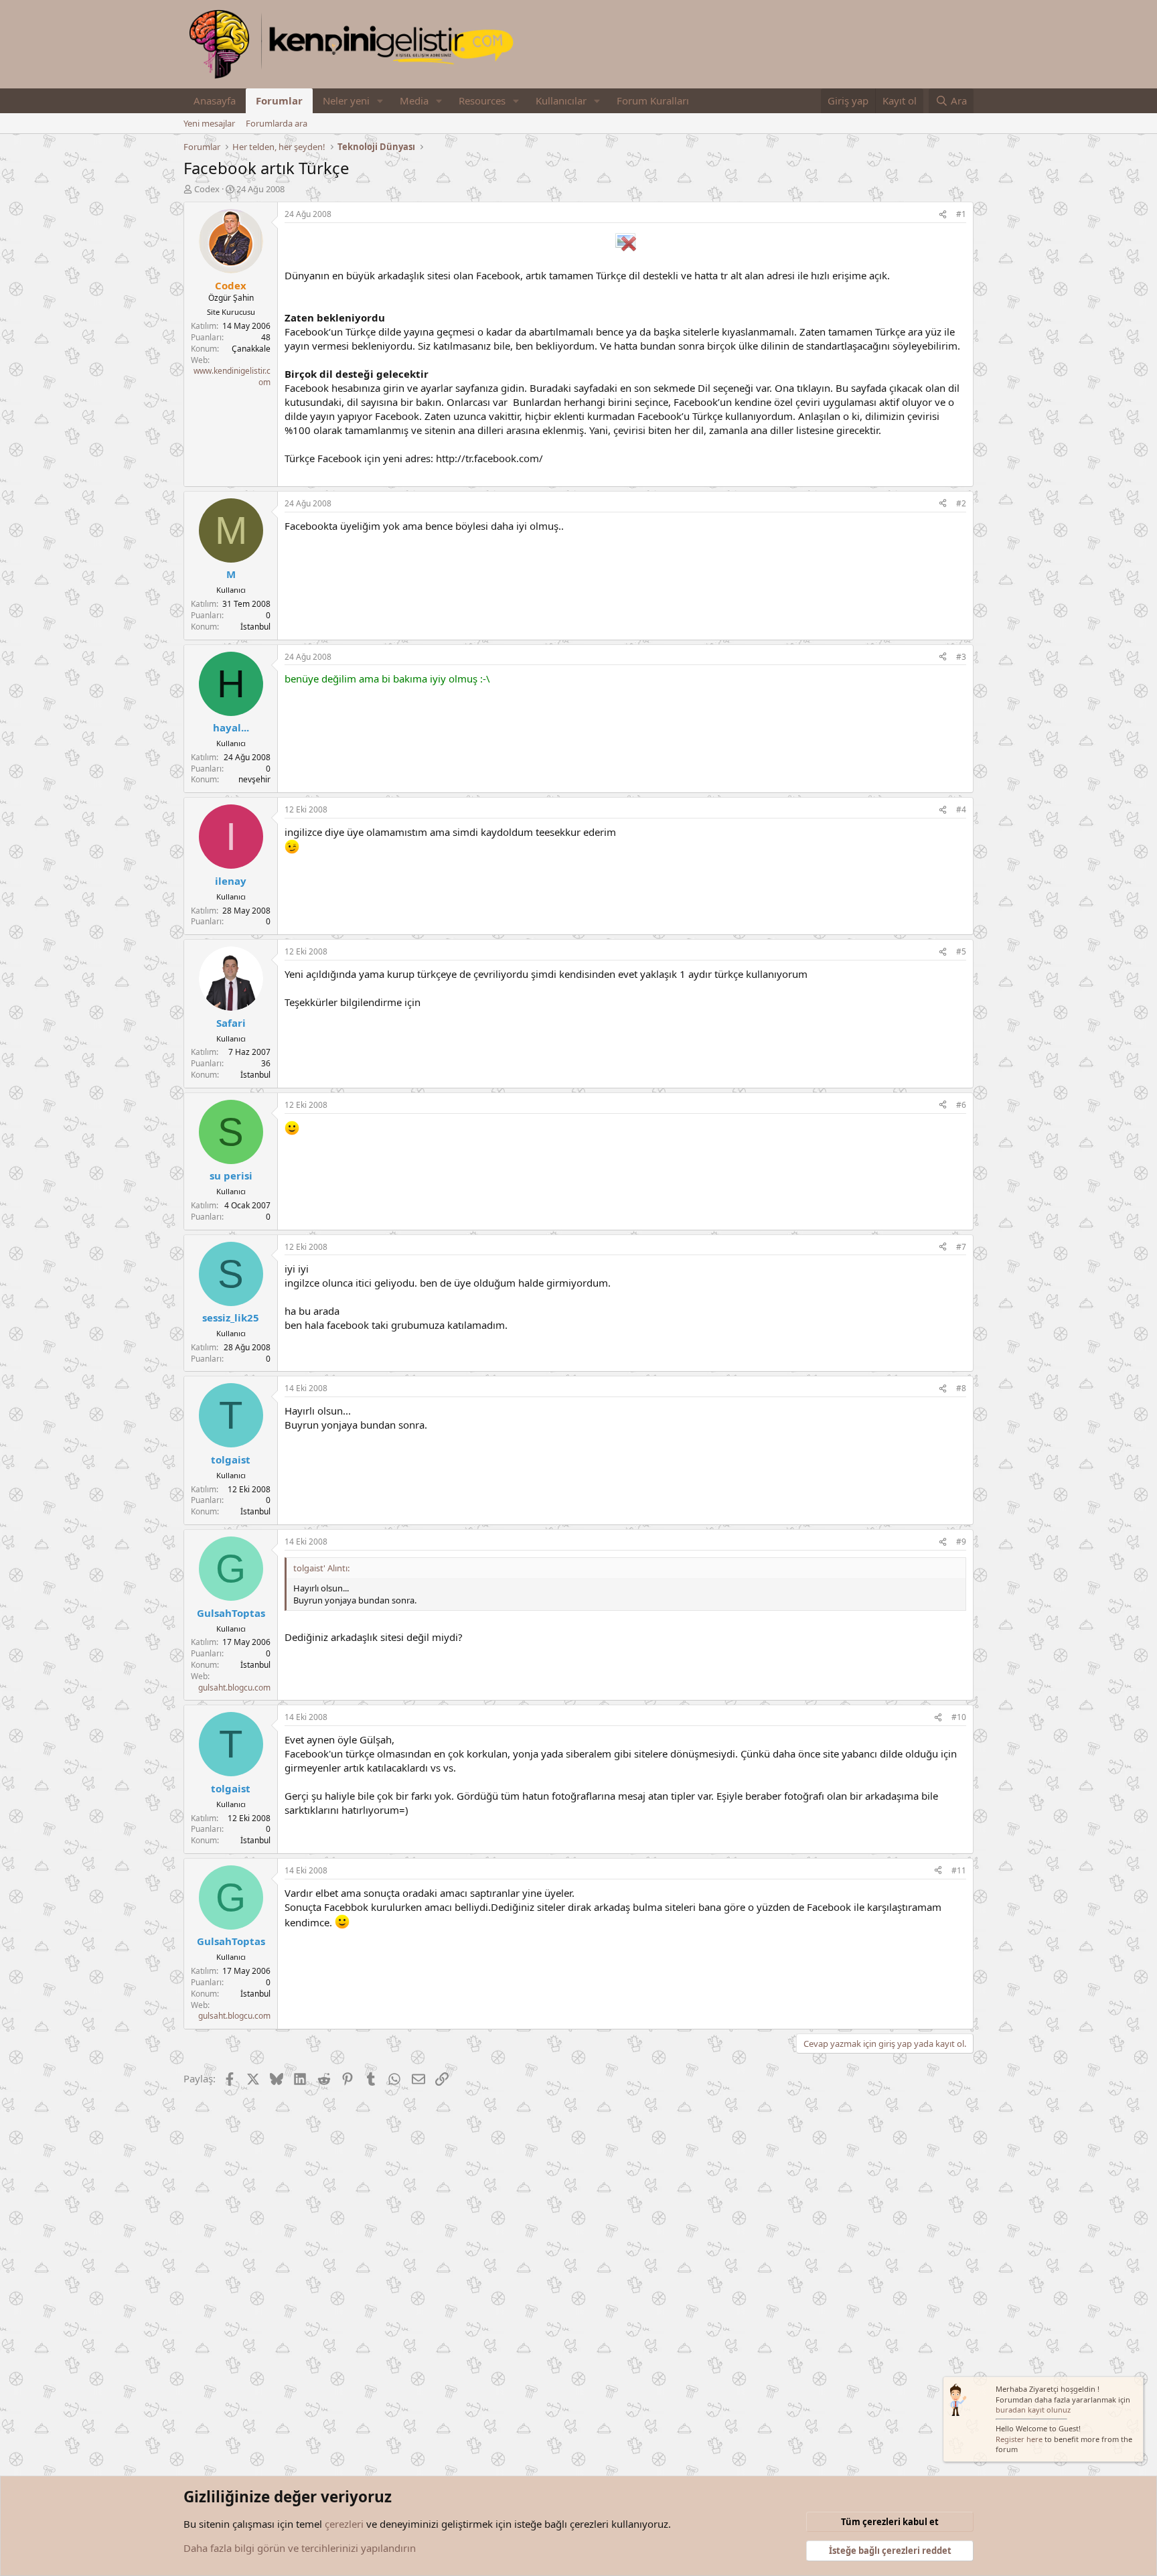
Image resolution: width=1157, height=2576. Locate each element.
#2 (961, 503)
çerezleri (344, 2524)
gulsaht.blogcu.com (234, 1688)
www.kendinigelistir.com (232, 376)
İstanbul (255, 627)
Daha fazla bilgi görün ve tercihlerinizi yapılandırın (300, 2548)
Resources (482, 100)
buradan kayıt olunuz (1033, 2410)
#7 (961, 1247)
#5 (961, 951)
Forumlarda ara (277, 123)
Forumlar (279, 100)
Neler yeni (346, 100)
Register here (1019, 2439)
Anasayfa (215, 100)
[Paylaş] (943, 215)
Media (414, 100)
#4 (961, 809)
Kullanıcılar (561, 100)
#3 (961, 657)
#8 (961, 1388)
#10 (959, 1717)
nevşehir (254, 779)
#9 (961, 1542)
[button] (380, 101)
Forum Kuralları (653, 100)
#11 (959, 1870)
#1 (961, 214)
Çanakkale (251, 349)
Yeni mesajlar (209, 123)
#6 (961, 1105)
